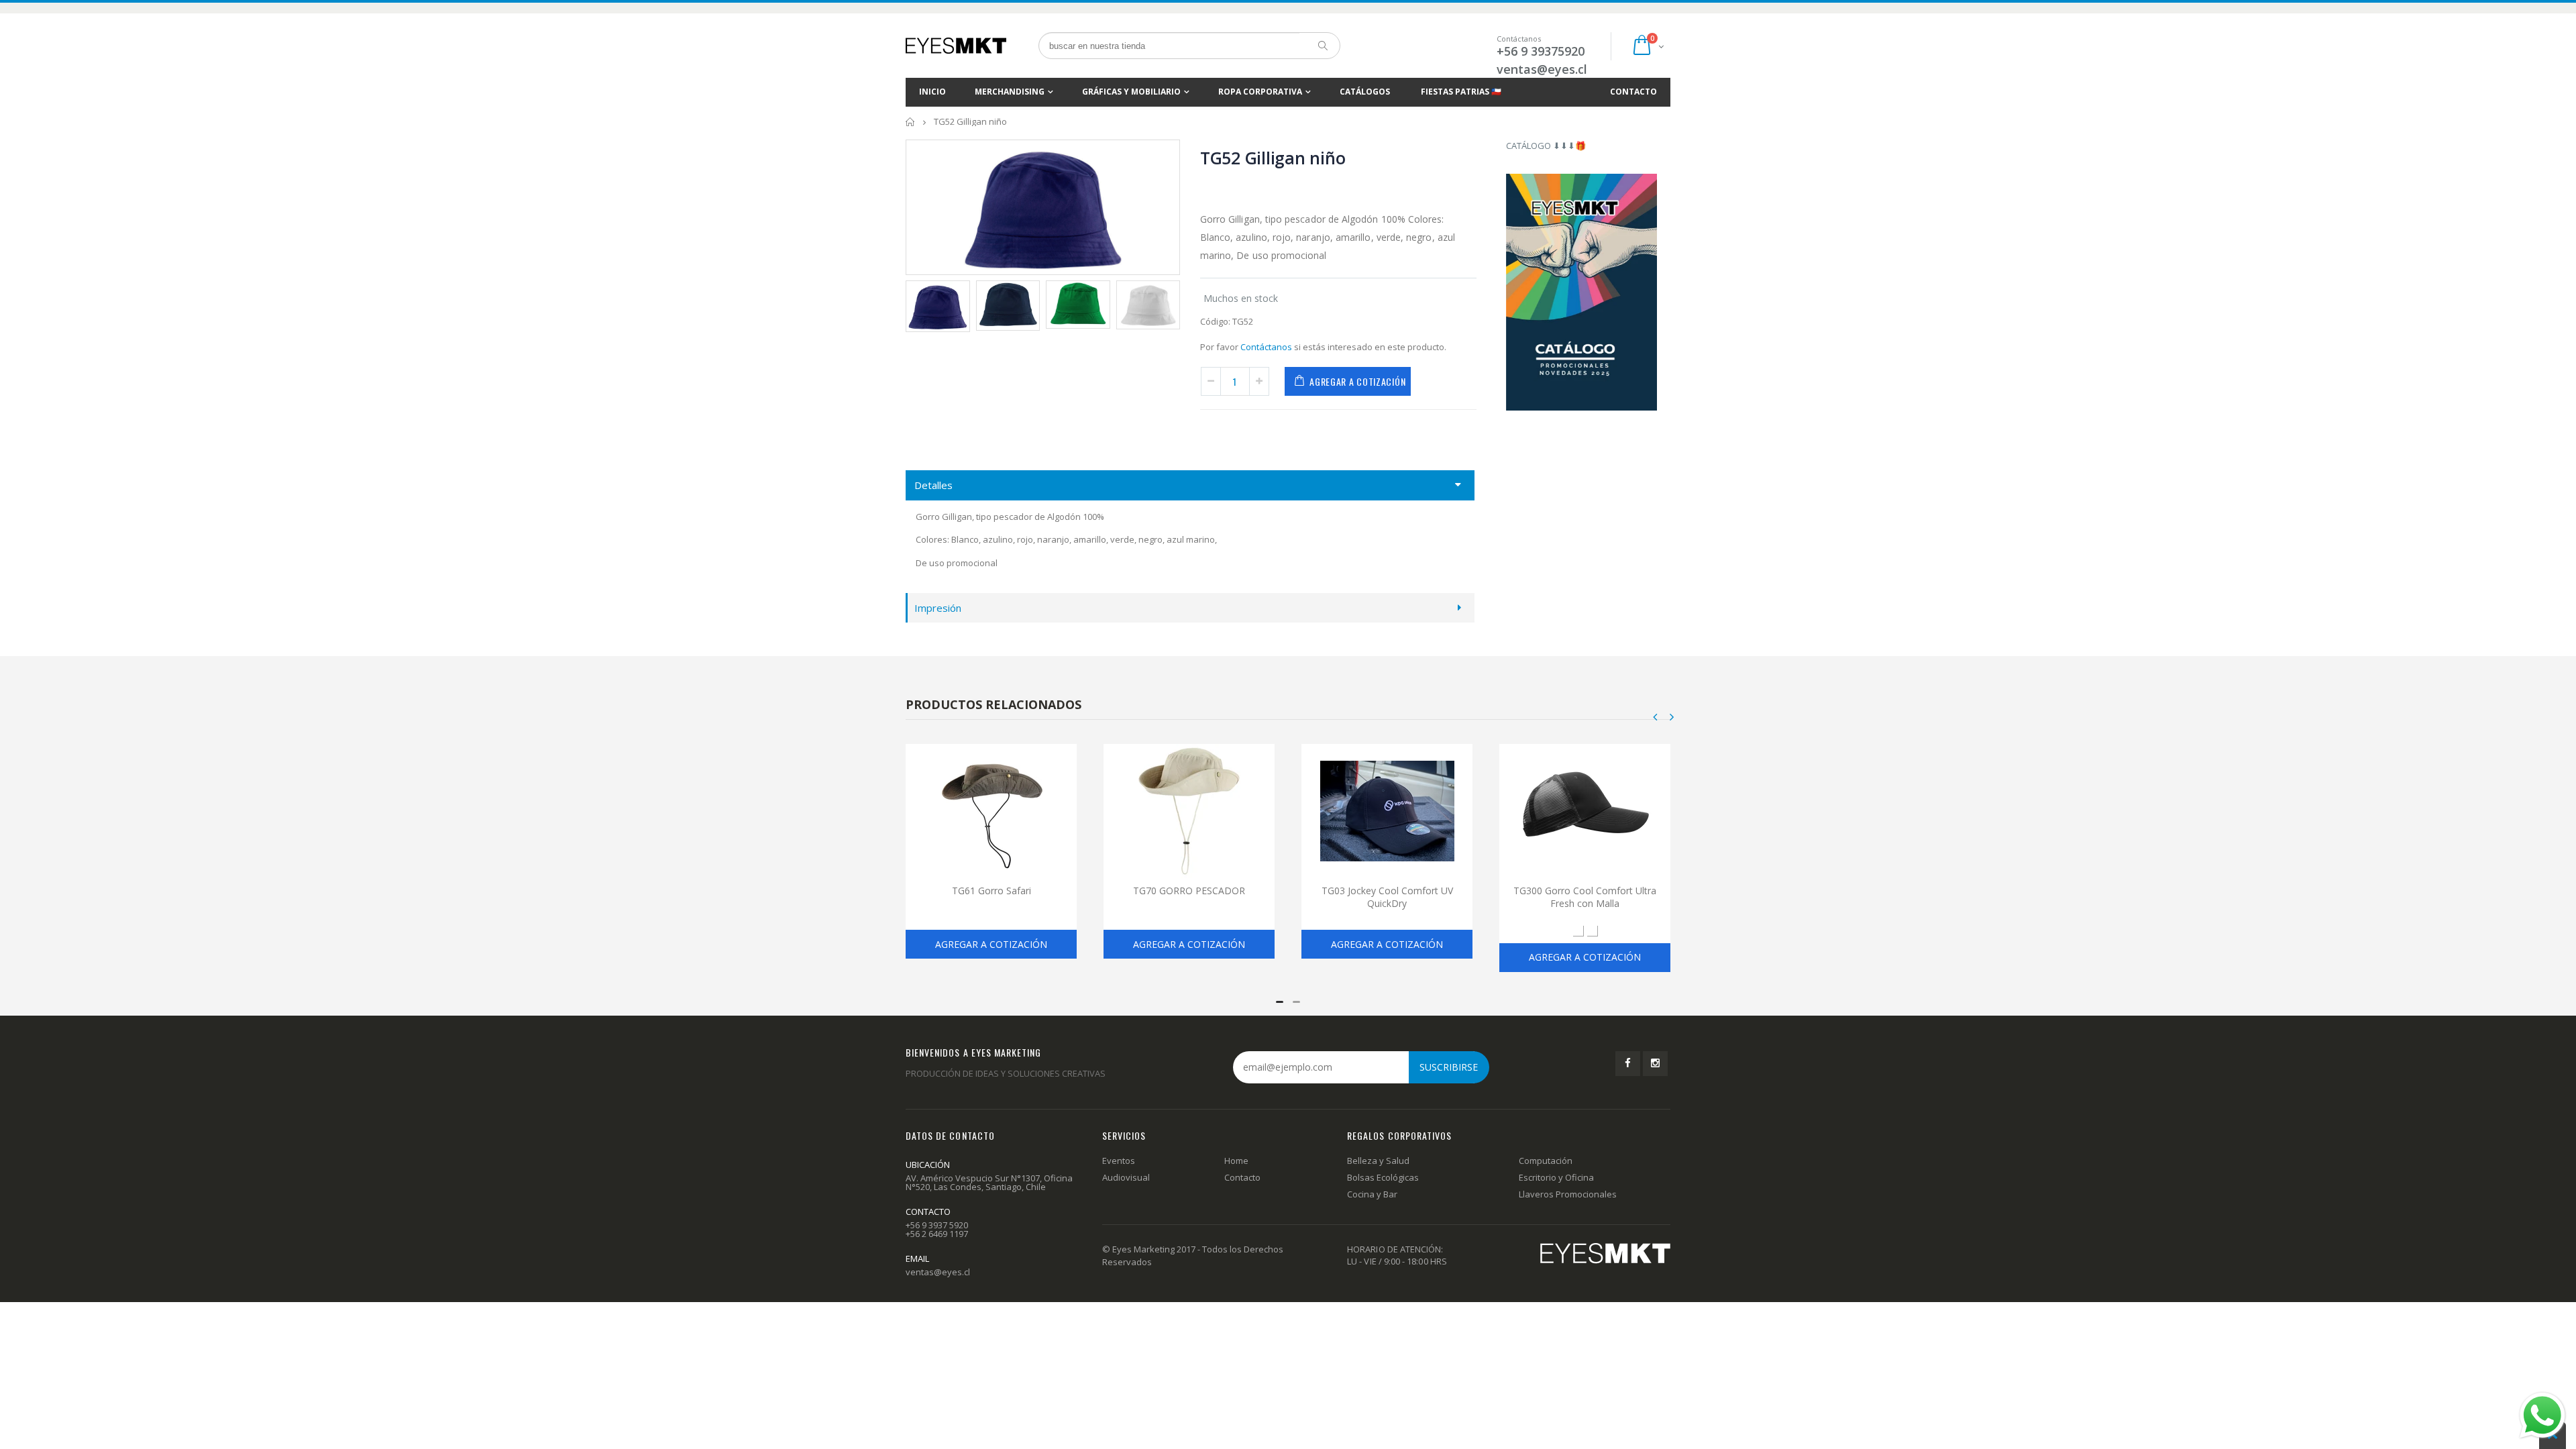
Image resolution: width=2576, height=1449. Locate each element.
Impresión (938, 608)
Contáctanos (1266, 347)
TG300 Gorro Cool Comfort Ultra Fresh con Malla (1585, 897)
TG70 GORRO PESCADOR (1189, 891)
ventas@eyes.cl (1542, 69)
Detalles (933, 485)
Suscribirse (1449, 1067)
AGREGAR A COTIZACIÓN (1357, 381)
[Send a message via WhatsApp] (2542, 1415)
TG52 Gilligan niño (1273, 158)
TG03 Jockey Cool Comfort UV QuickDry (1387, 897)
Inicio (911, 122)
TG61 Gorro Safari (991, 891)
